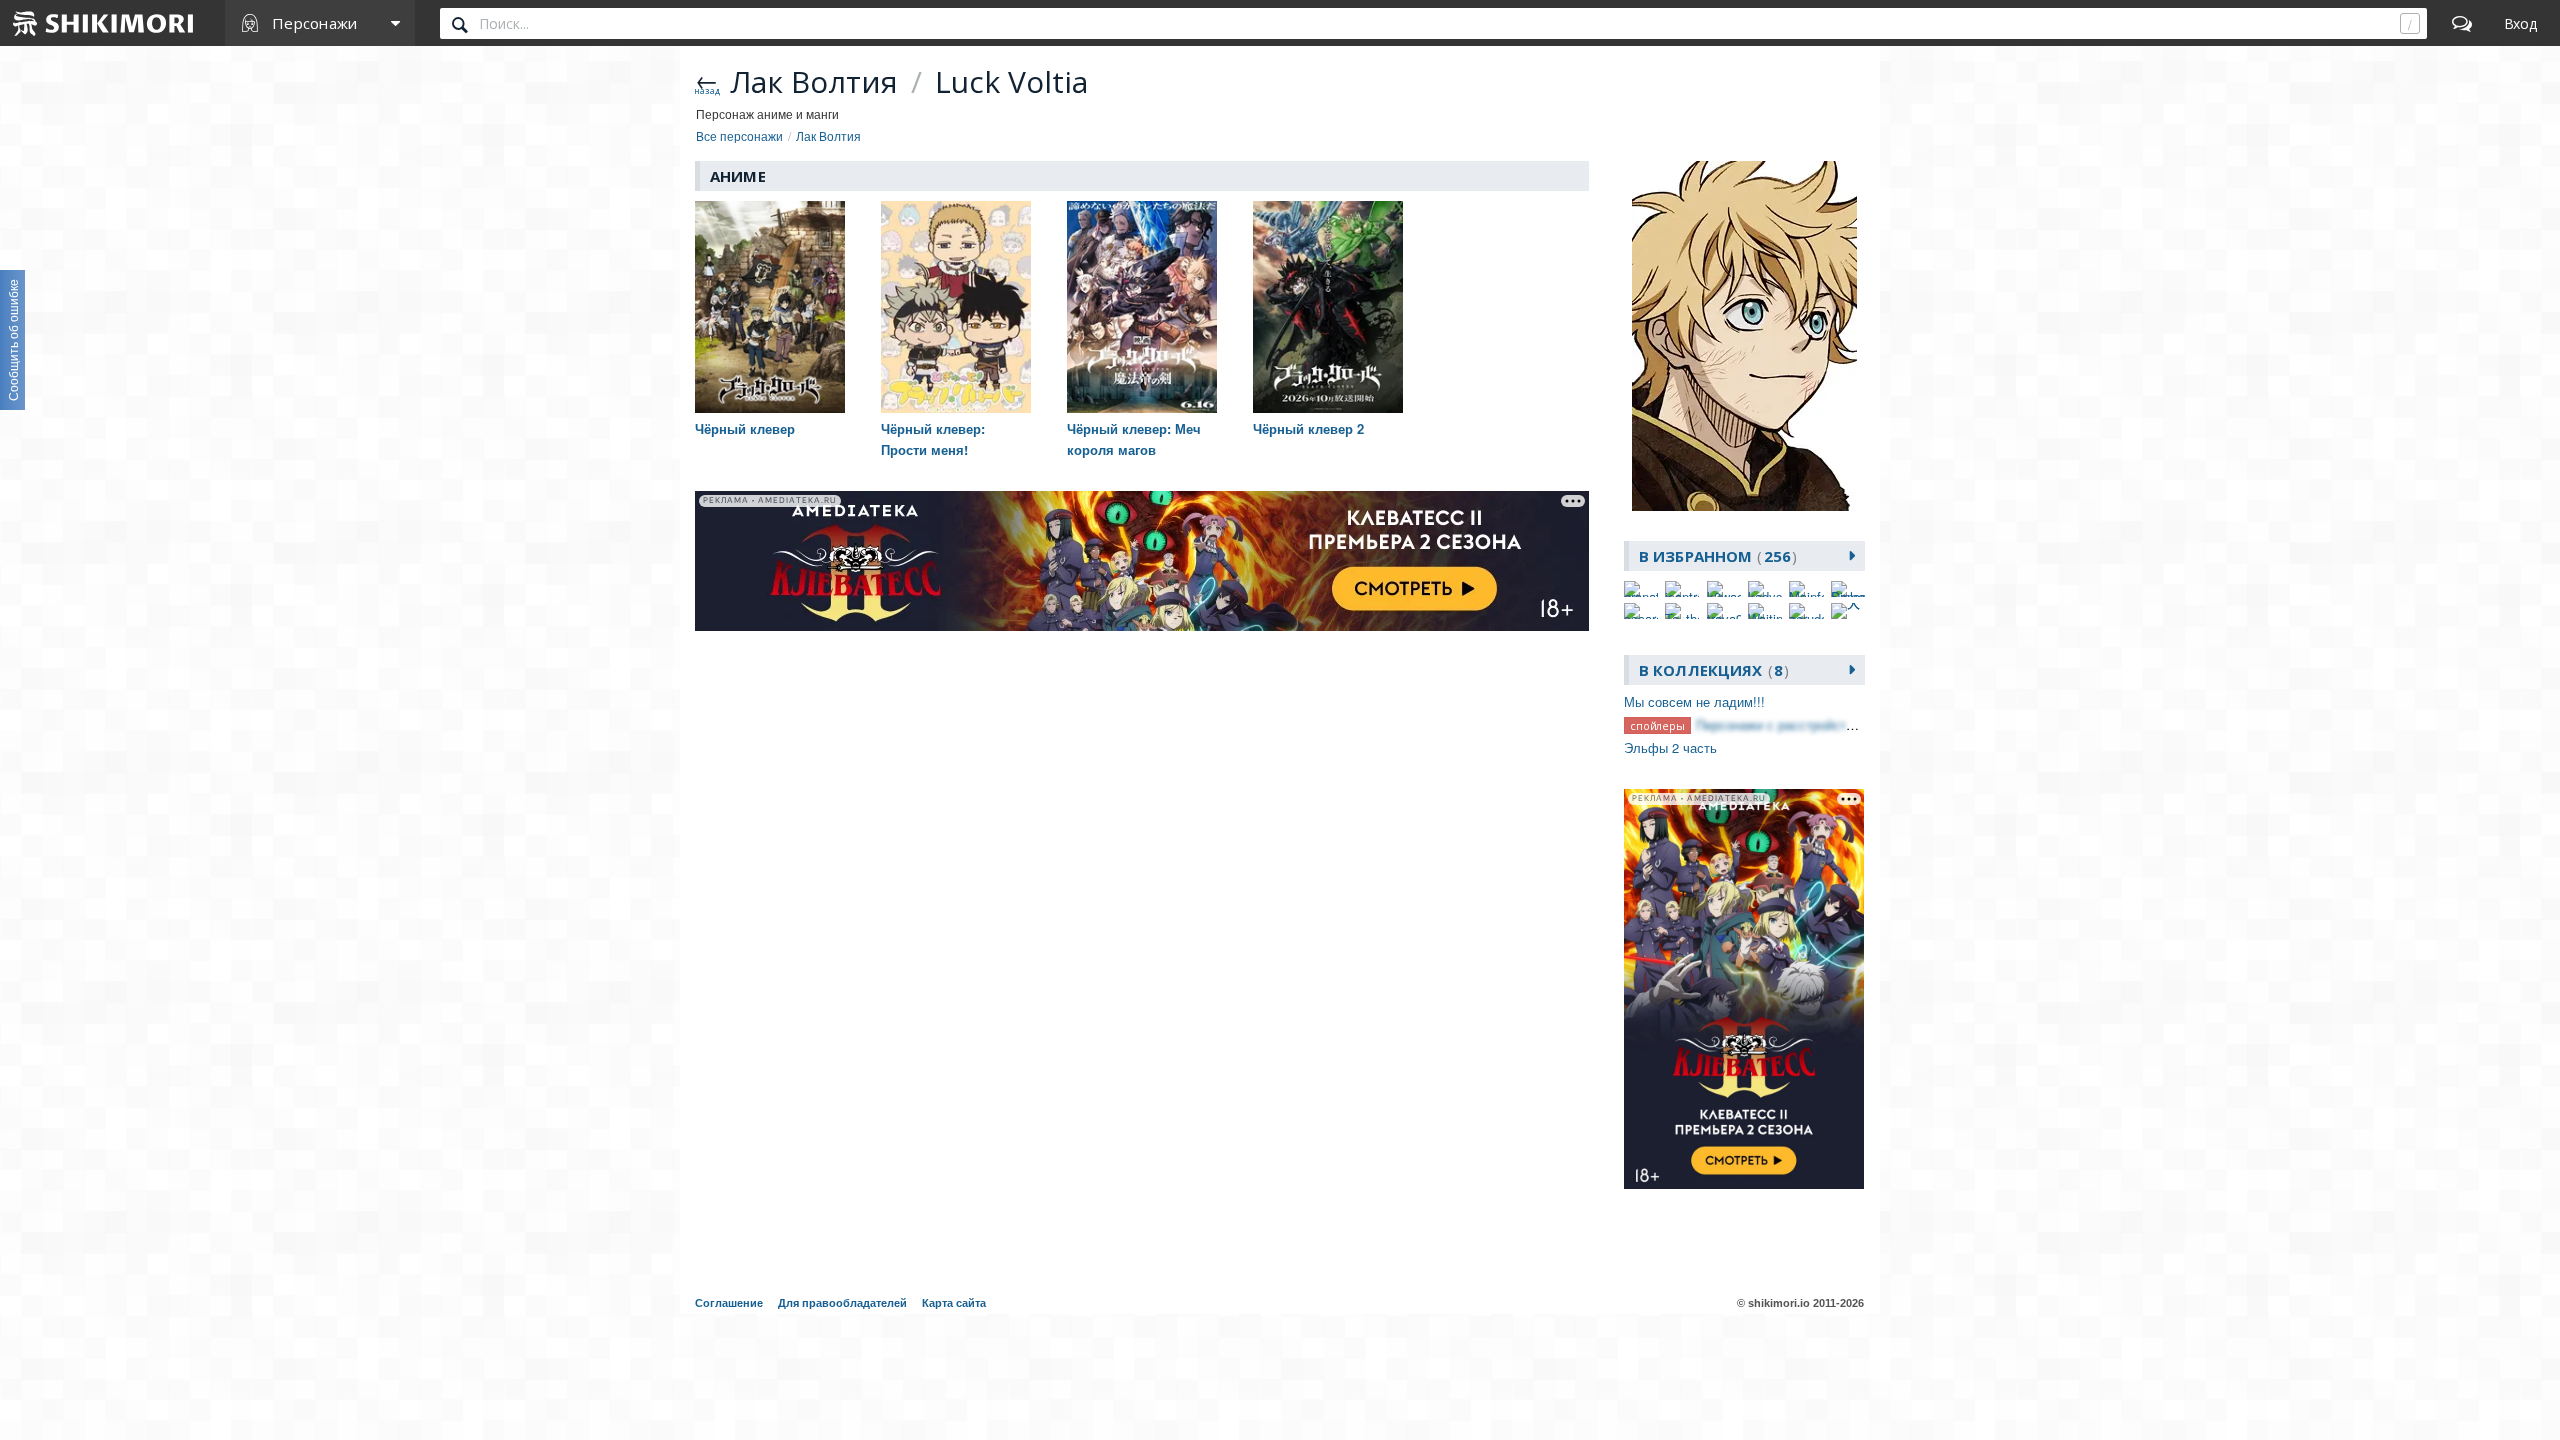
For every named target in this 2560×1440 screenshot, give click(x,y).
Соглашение (729, 1303)
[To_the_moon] (1682, 611)
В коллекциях (1711, 670)
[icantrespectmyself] (1682, 589)
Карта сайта (954, 1303)
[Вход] (2520, 23)
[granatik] (1641, 589)
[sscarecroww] (1641, 611)
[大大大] (1848, 611)
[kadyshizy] (1765, 589)
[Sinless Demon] (1848, 589)
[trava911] (1724, 611)
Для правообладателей (842, 1303)
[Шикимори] (104, 23)
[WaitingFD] (1765, 611)
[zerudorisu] (1806, 611)
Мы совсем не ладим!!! (1694, 701)
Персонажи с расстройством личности (1812, 724)
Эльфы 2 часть (1670, 747)
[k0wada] (1724, 589)
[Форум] (2462, 23)
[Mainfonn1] (1806, 589)
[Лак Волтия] (1744, 336)
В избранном (1715, 556)
